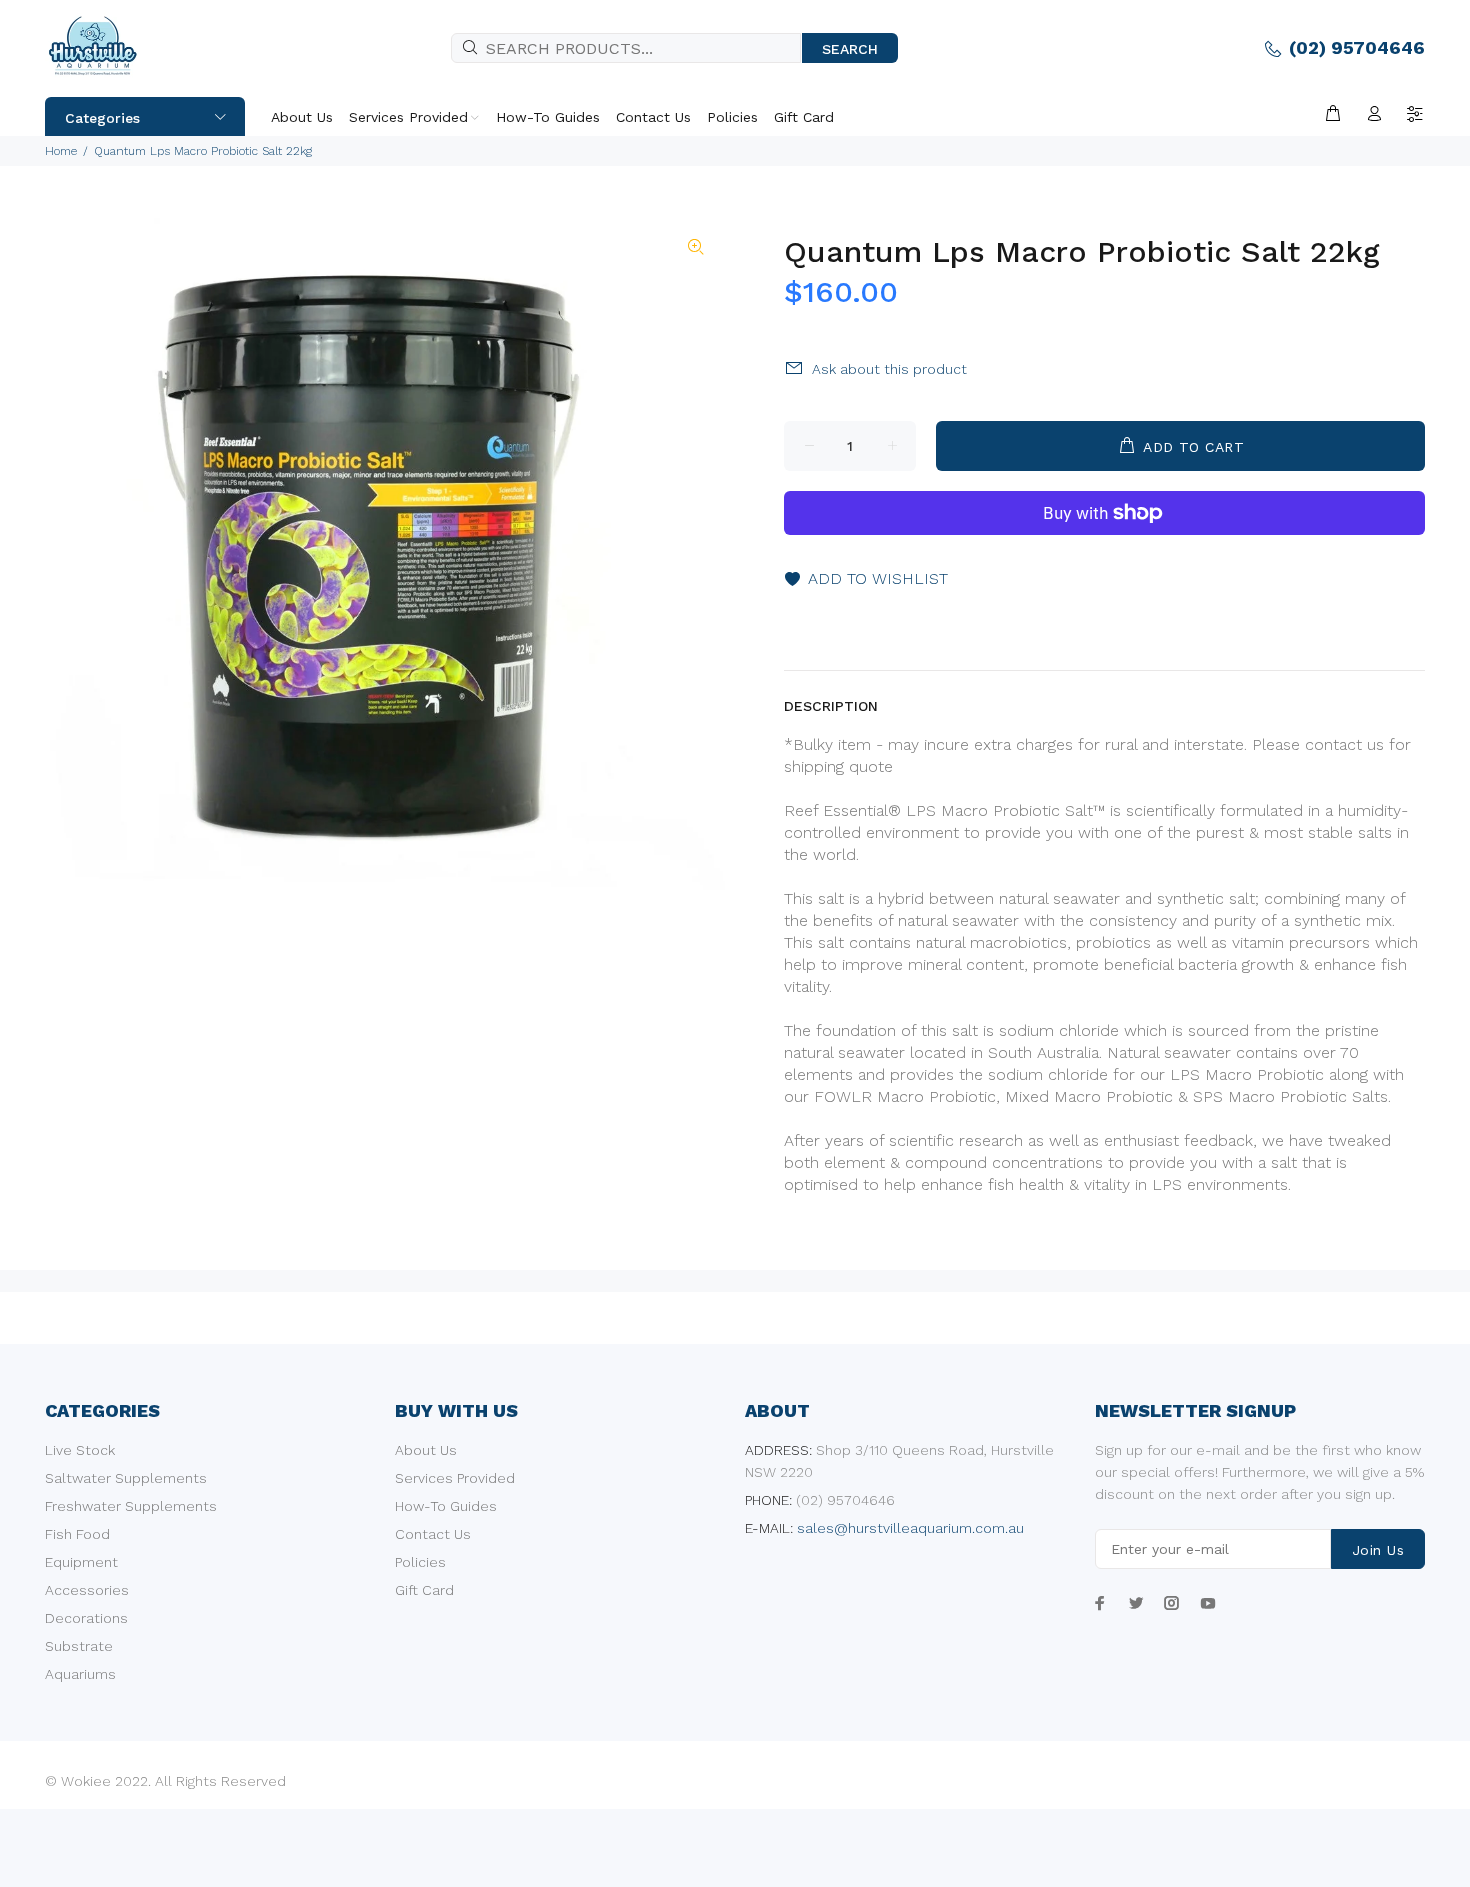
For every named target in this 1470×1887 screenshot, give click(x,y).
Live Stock (80, 1450)
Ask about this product (889, 369)
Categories (102, 118)
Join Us (1378, 1550)
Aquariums (80, 1674)
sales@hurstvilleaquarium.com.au (910, 1528)
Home (61, 151)
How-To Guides (446, 1506)
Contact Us (433, 1534)
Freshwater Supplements (131, 1506)
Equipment (81, 1562)
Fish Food (77, 1534)
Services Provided (455, 1478)
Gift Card (424, 1590)
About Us (426, 1450)
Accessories (87, 1590)
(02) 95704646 (1357, 47)
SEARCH (850, 49)
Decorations (86, 1618)
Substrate (79, 1646)
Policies (420, 1562)
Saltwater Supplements (126, 1478)
